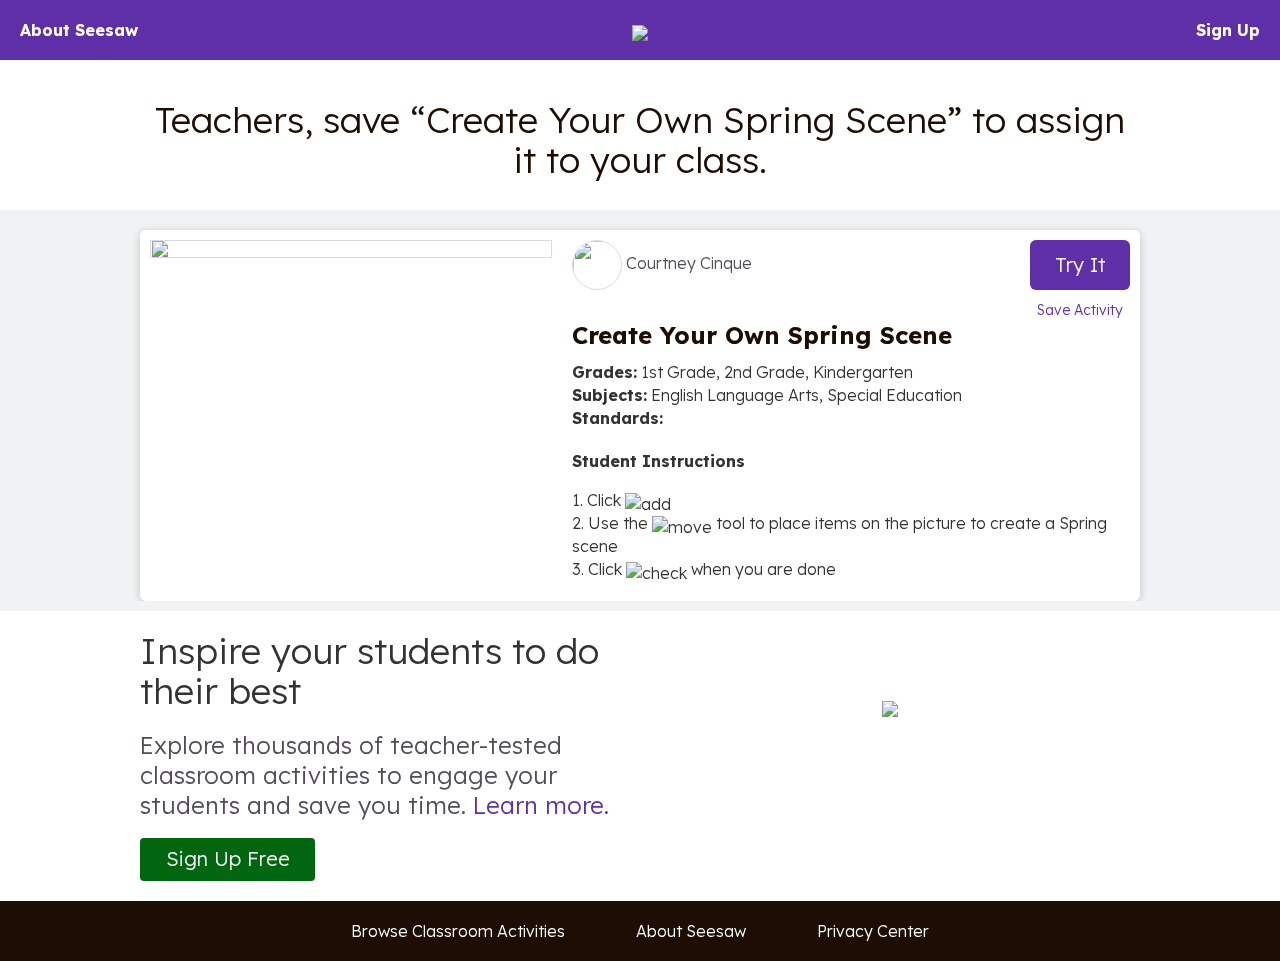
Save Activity (1080, 310)
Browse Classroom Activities (458, 931)
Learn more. (541, 805)
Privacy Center (873, 931)
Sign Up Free (228, 858)
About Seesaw (79, 30)
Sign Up (1228, 30)
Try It (1080, 264)
